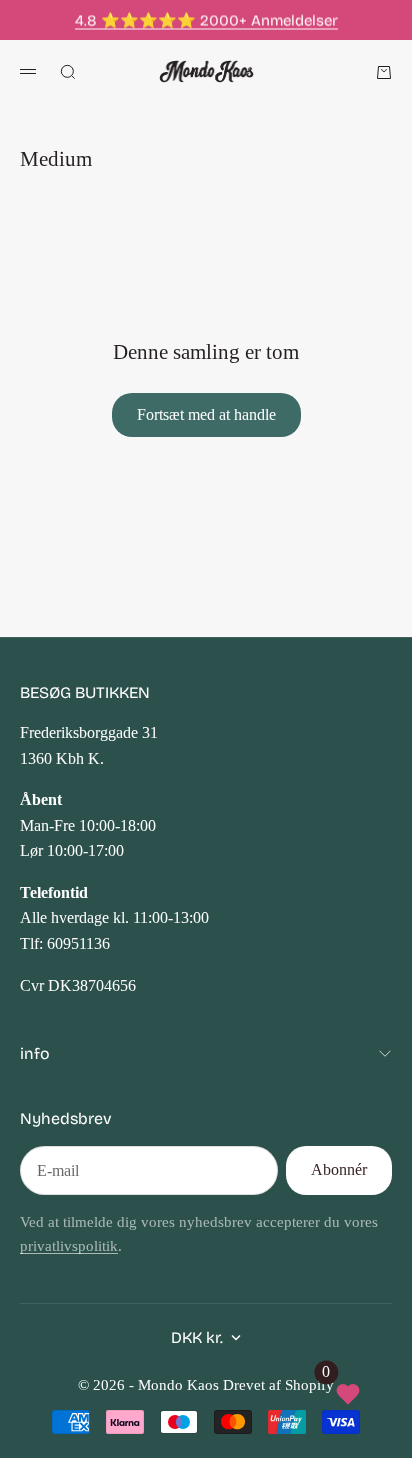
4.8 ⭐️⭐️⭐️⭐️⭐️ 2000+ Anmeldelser (206, 20)
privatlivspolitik (69, 1246)
